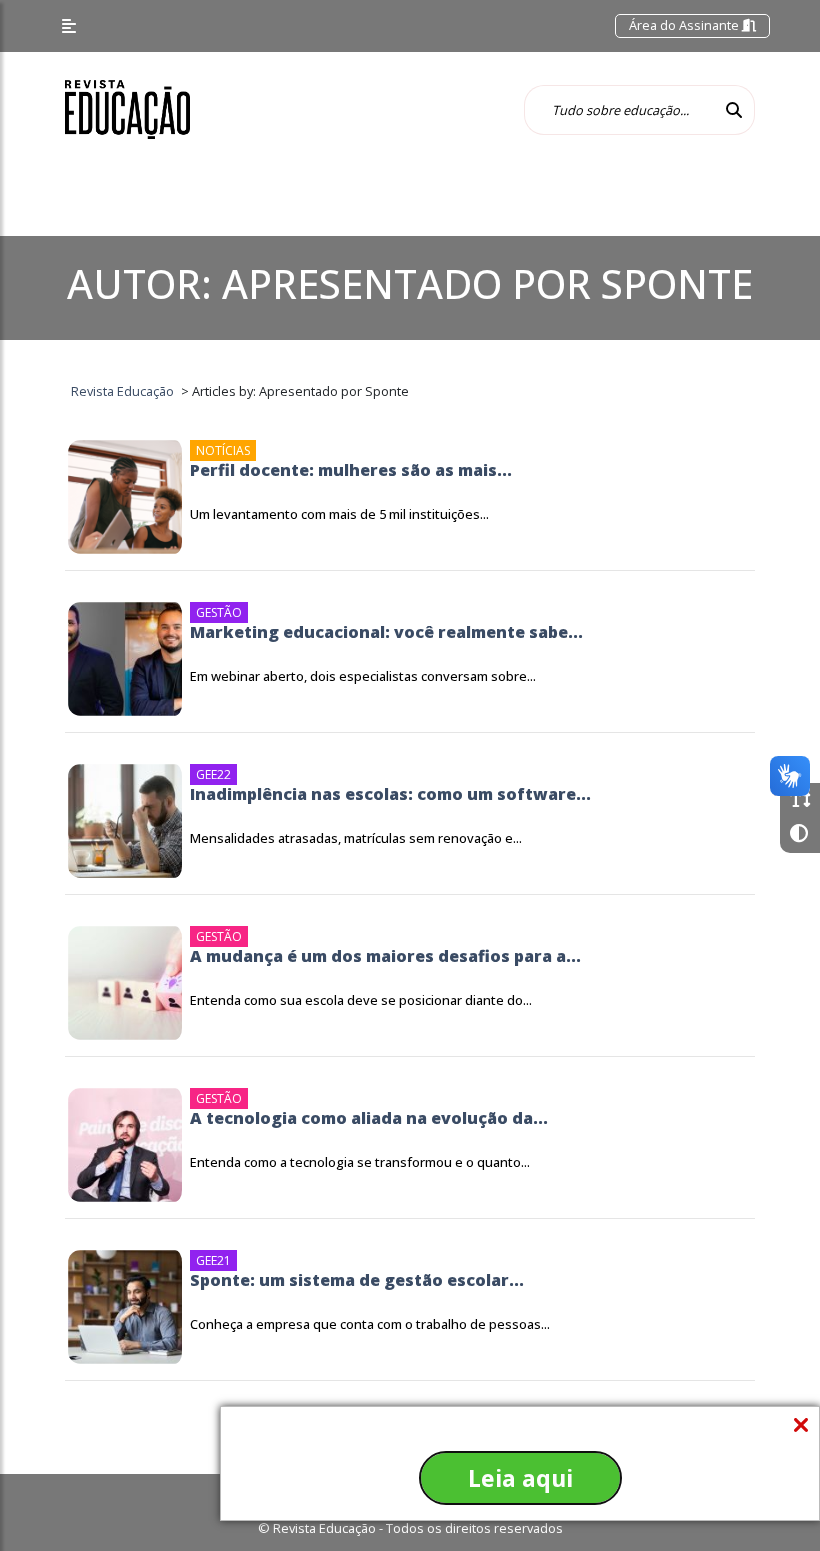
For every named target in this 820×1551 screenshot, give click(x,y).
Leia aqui (520, 1478)
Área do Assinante (685, 25)
